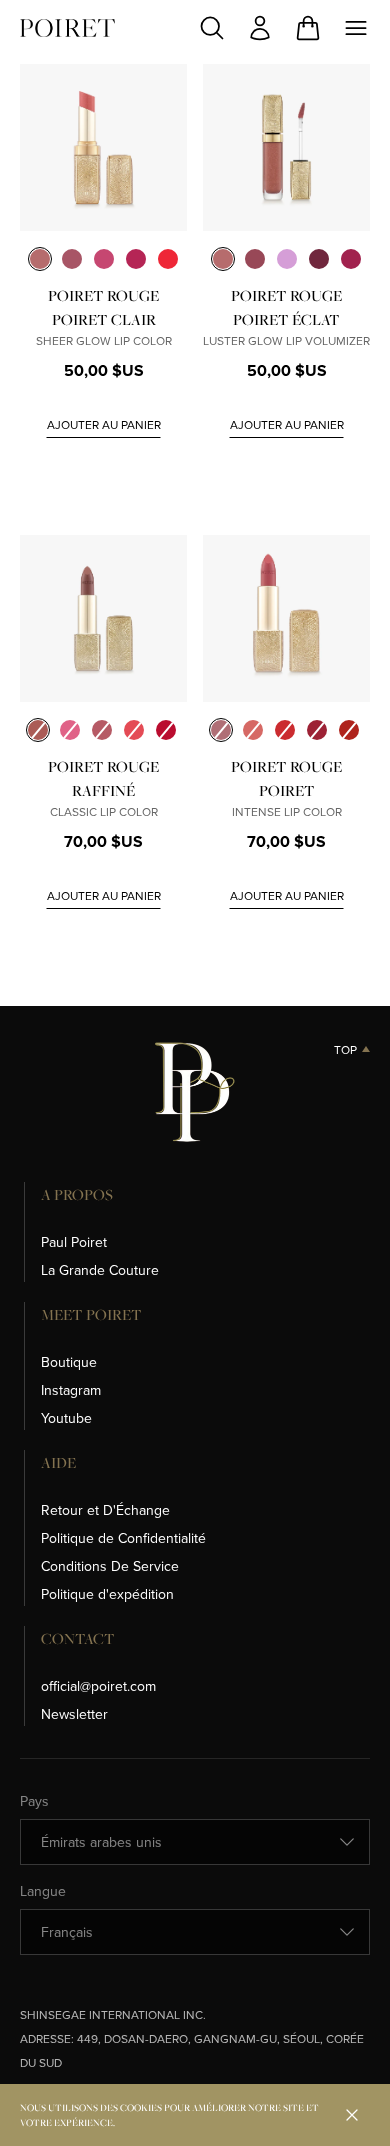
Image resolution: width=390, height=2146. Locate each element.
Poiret (67, 28)
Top (345, 1050)
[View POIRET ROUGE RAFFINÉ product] (103, 618)
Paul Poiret (74, 1242)
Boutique (69, 1362)
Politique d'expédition (107, 1594)
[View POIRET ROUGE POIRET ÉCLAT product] (286, 147)
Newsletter (74, 1714)
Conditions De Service (110, 1566)
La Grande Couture (100, 1270)
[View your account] (260, 28)
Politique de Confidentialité (123, 1538)
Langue (43, 1891)
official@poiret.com (98, 1686)
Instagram (71, 1390)
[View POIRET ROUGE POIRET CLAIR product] (103, 147)
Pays (34, 1801)
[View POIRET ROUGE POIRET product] (286, 618)
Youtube (66, 1418)
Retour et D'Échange (105, 1510)
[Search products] (212, 28)
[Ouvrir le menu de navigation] (356, 28)
